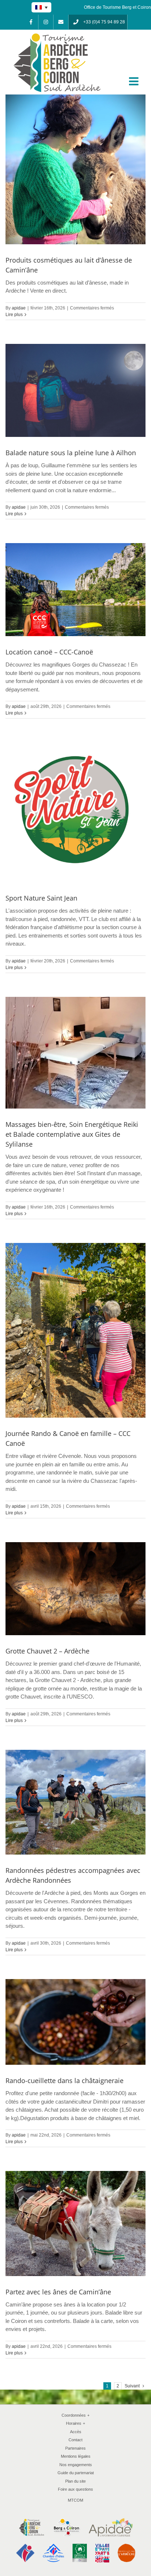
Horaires (75, 2423)
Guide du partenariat (76, 2473)
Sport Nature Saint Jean (41, 898)
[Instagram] (46, 22)
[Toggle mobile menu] (135, 81)
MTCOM (75, 2500)
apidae (19, 308)
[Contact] (61, 22)
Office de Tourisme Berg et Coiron (117, 7)
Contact (75, 2440)
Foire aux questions (75, 2489)
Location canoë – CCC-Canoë (49, 652)
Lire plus (14, 315)
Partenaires (75, 2448)
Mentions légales (76, 2456)
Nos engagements (76, 2465)
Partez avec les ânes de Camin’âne (58, 2292)
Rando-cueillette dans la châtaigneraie (65, 2081)
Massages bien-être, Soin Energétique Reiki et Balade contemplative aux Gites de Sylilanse (72, 1134)
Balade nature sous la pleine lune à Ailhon (71, 453)
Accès (76, 2432)
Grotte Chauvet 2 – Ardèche (47, 1651)
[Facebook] (31, 22)
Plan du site (75, 2481)
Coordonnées (75, 2415)
